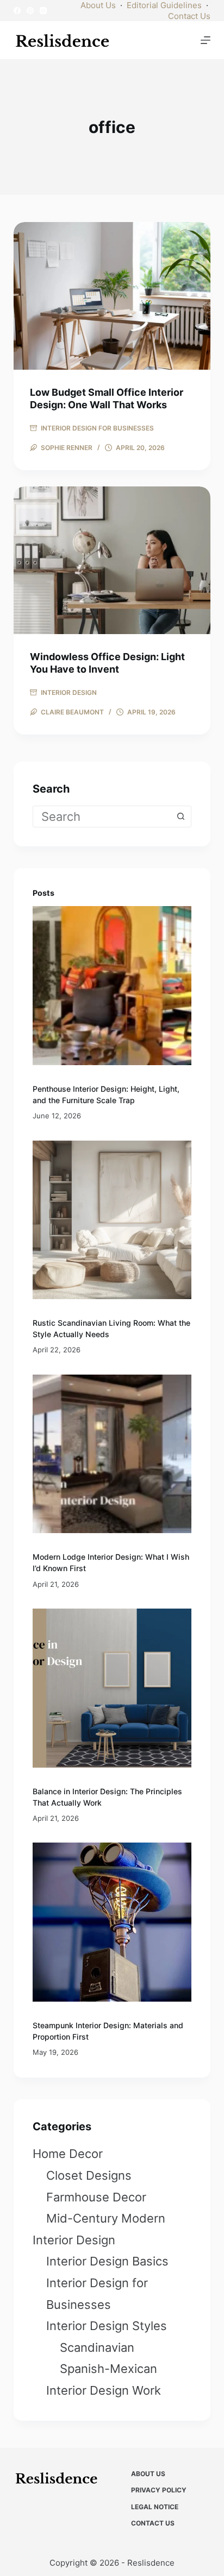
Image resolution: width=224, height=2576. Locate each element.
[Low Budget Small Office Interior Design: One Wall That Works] (112, 296)
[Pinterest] (30, 11)
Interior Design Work (104, 2390)
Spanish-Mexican (108, 2369)
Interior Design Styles (107, 2326)
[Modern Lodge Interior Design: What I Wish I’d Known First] (112, 1454)
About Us (98, 5)
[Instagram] (43, 11)
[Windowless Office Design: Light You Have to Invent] (112, 560)
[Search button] (181, 817)
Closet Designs (89, 2175)
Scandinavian (97, 2347)
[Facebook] (17, 11)
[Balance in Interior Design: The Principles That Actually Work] (112, 1688)
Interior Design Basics (107, 2261)
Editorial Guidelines (164, 5)
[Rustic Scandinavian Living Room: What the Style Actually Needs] (112, 1220)
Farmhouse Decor (96, 2197)
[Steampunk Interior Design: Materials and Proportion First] (112, 1922)
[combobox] (102, 817)
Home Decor (68, 2154)
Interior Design (69, 692)
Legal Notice (155, 2507)
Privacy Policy (159, 2490)
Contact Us (189, 16)
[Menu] (206, 40)
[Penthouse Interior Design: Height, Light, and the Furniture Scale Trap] (112, 986)
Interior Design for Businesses (97, 428)
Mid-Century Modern (106, 2218)
